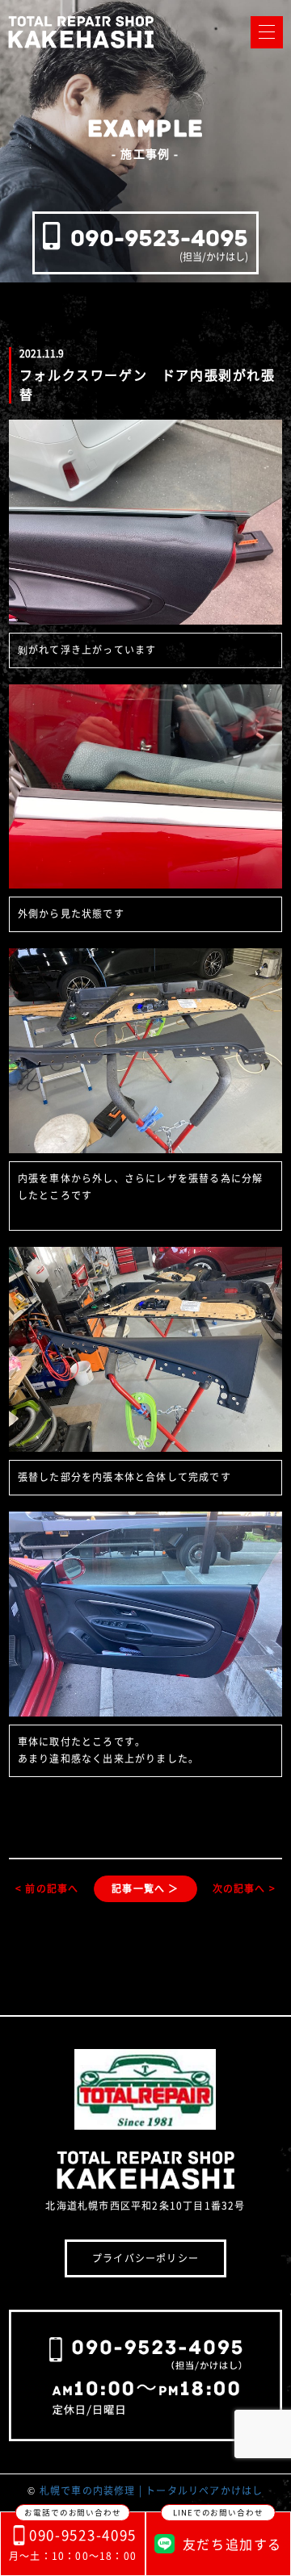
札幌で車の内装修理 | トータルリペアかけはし (152, 2490)
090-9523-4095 (159, 238)
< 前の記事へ (47, 1888)
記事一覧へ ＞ (145, 1888)
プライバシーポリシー (145, 2258)
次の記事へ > (244, 1888)
